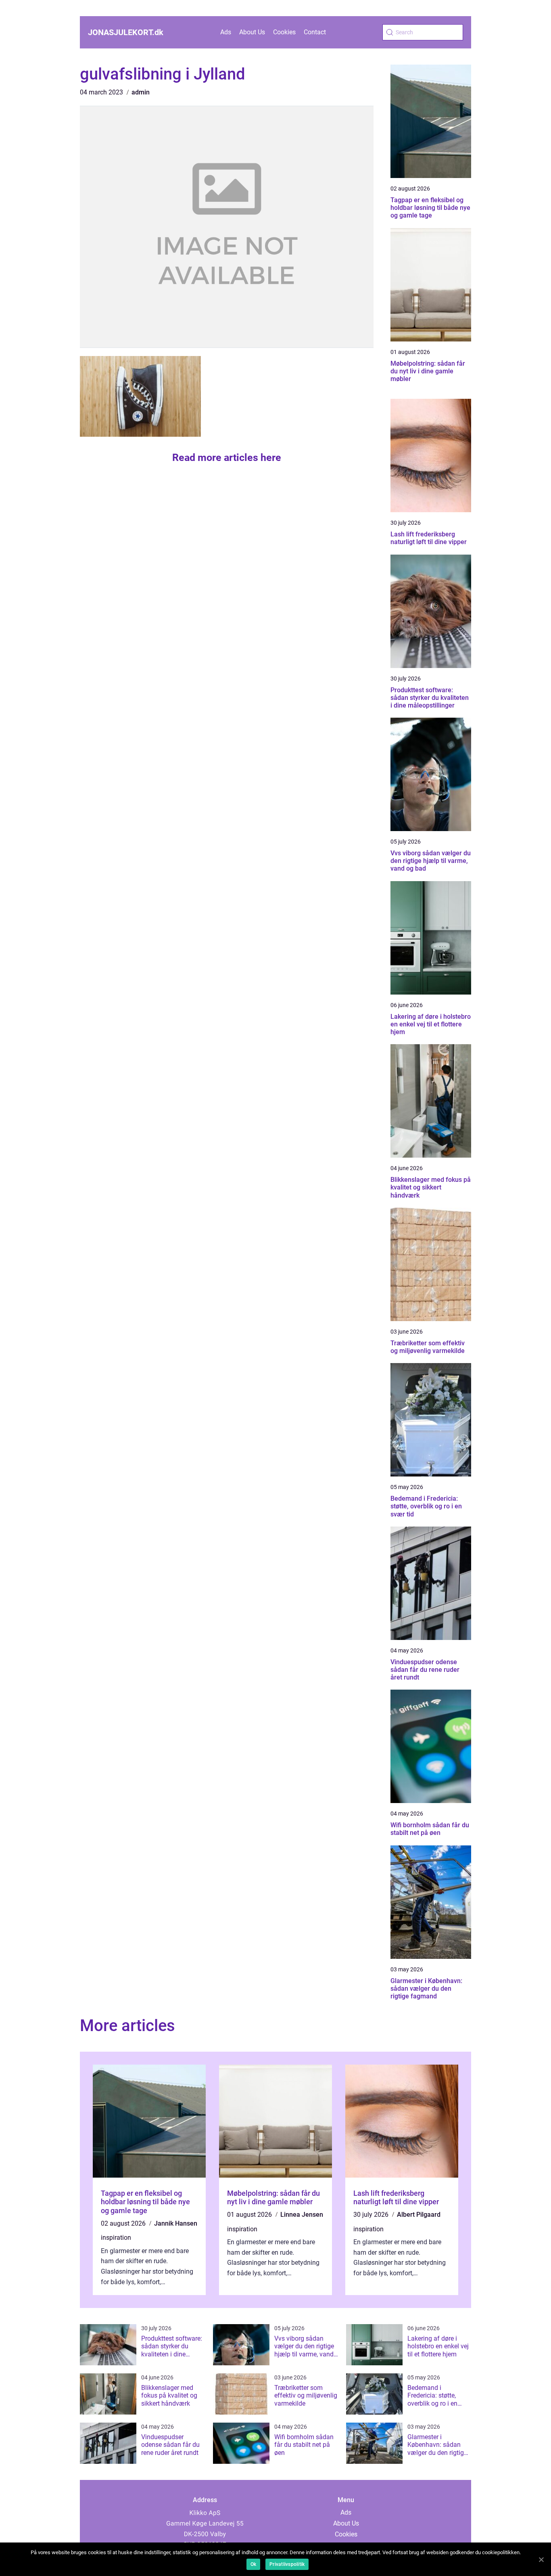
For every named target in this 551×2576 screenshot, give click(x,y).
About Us (252, 32)
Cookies (284, 32)
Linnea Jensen (302, 2215)
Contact (315, 32)
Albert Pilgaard (419, 2215)
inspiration (116, 2238)
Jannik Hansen (176, 2223)
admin (141, 92)
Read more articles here (227, 458)
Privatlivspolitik (287, 2564)
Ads (226, 32)
